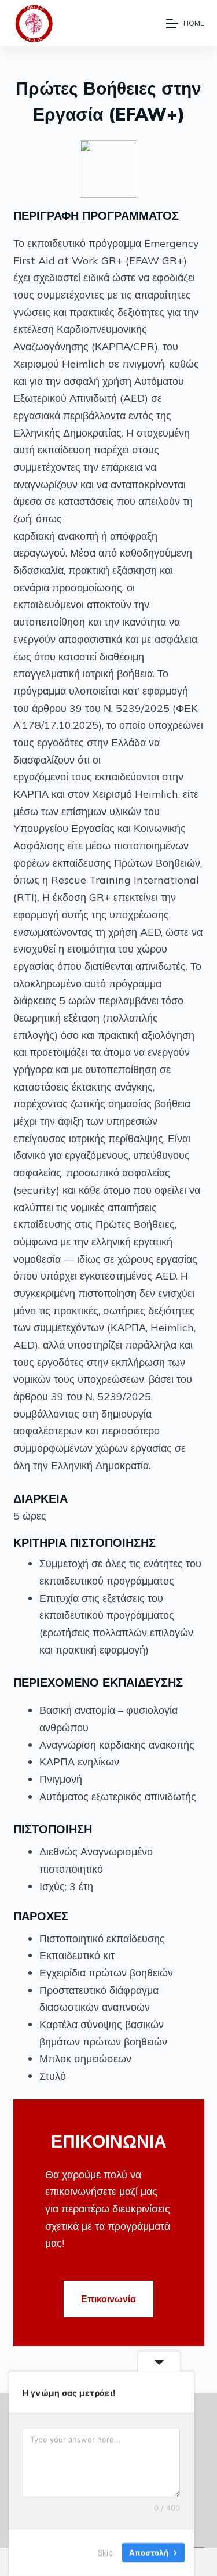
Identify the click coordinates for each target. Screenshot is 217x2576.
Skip (105, 2552)
